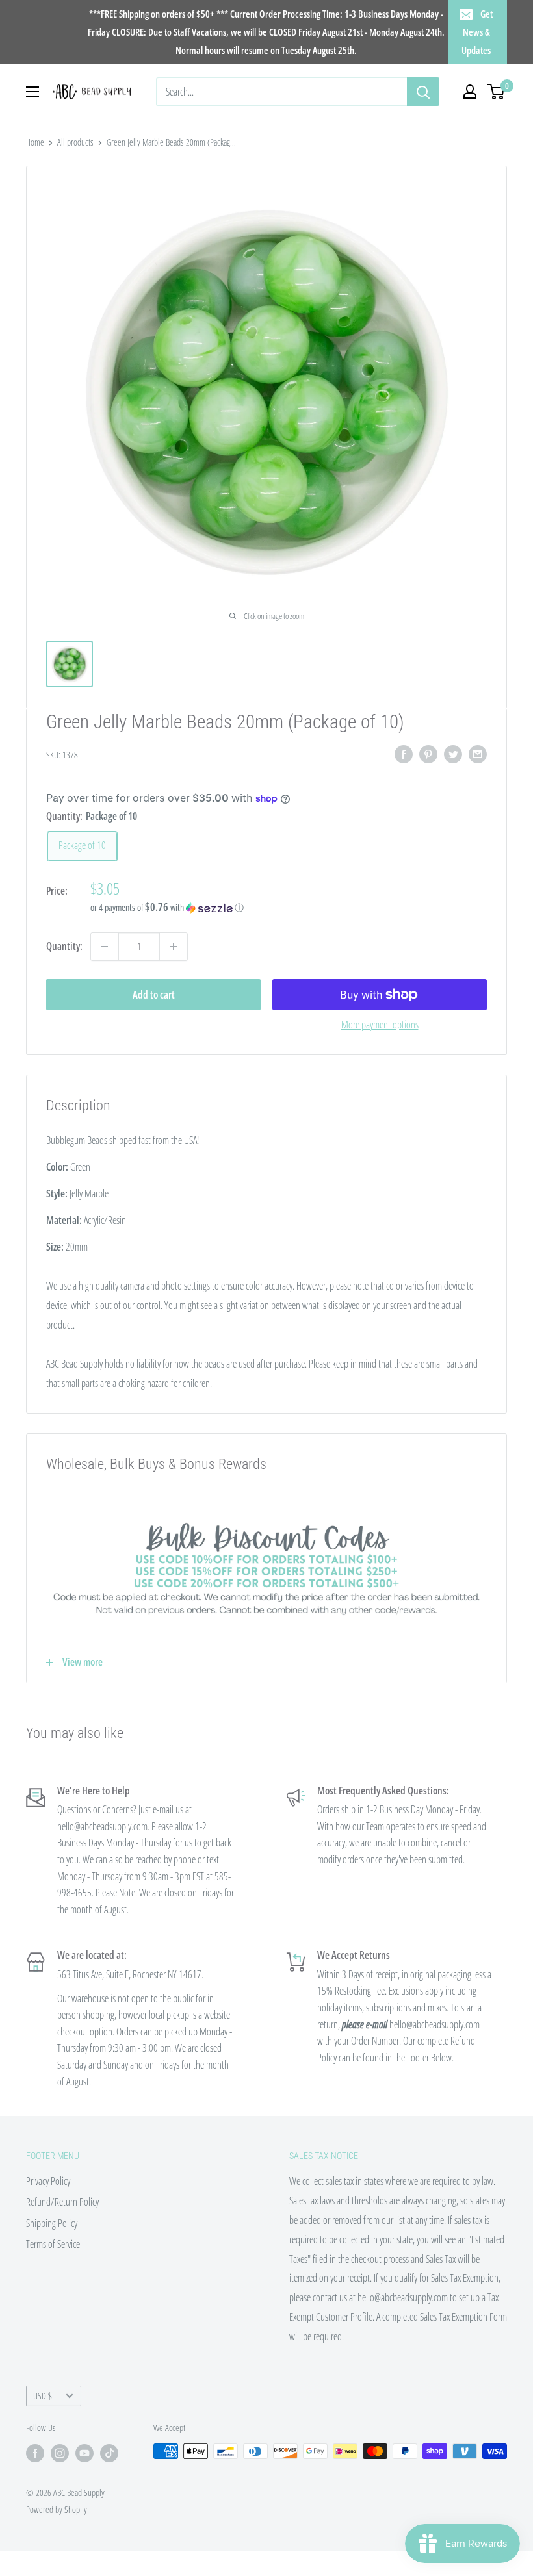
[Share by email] (478, 754)
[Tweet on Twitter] (453, 754)
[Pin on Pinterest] (428, 754)
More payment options (380, 1025)
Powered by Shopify (57, 2509)
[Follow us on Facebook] (35, 2453)
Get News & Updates (477, 32)
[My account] (470, 92)
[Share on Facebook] (404, 754)
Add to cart (154, 995)
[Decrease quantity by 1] (105, 947)
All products (75, 142)
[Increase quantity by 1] (174, 947)
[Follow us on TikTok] (109, 2453)
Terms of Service (53, 2244)
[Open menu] (32, 92)
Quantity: (64, 946)
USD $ (43, 2396)
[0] (496, 92)
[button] (289, 908)
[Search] (423, 92)
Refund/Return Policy (62, 2202)
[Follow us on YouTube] (84, 2453)
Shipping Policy (52, 2223)
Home (35, 142)
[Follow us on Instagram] (60, 2453)
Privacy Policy (48, 2181)
